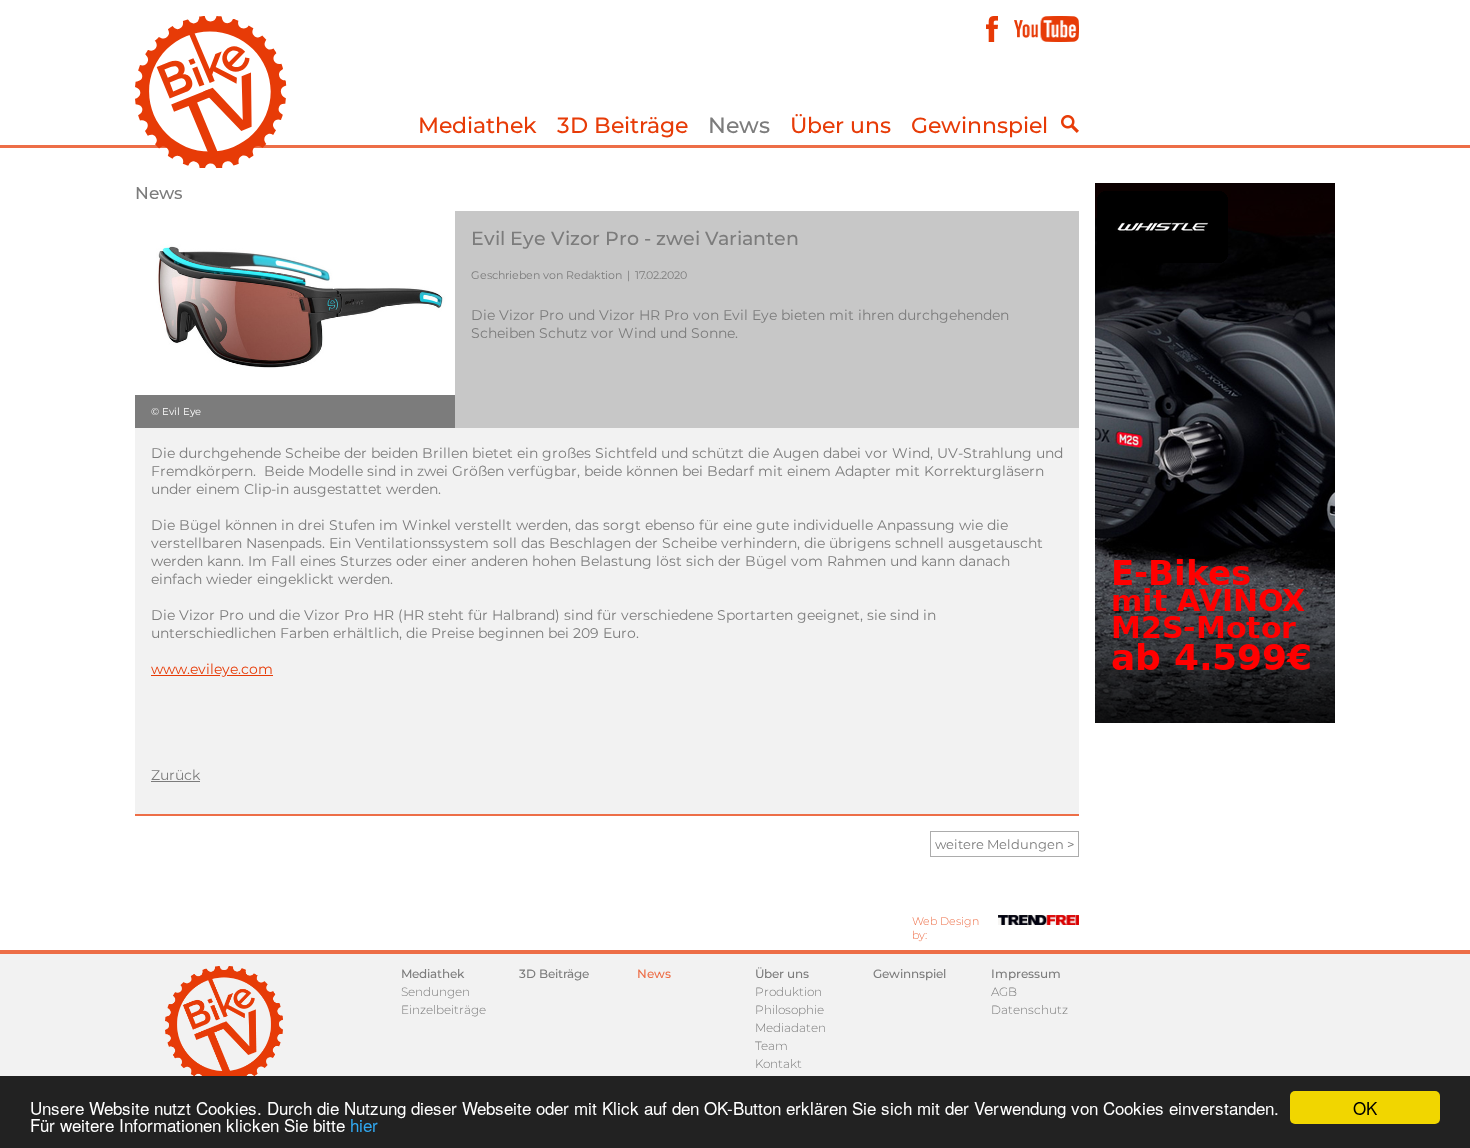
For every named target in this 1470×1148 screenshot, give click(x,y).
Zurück (175, 775)
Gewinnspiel (979, 125)
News (739, 125)
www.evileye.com (212, 669)
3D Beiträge (622, 125)
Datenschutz (1029, 1009)
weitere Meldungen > (1004, 844)
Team (771, 1045)
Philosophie (789, 1009)
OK (1365, 1107)
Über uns (840, 125)
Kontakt (778, 1063)
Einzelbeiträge (443, 1009)
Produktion (788, 991)
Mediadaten (790, 1027)
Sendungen (435, 991)
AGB (1004, 991)
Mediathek (477, 125)
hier (364, 1124)
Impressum (1026, 973)
